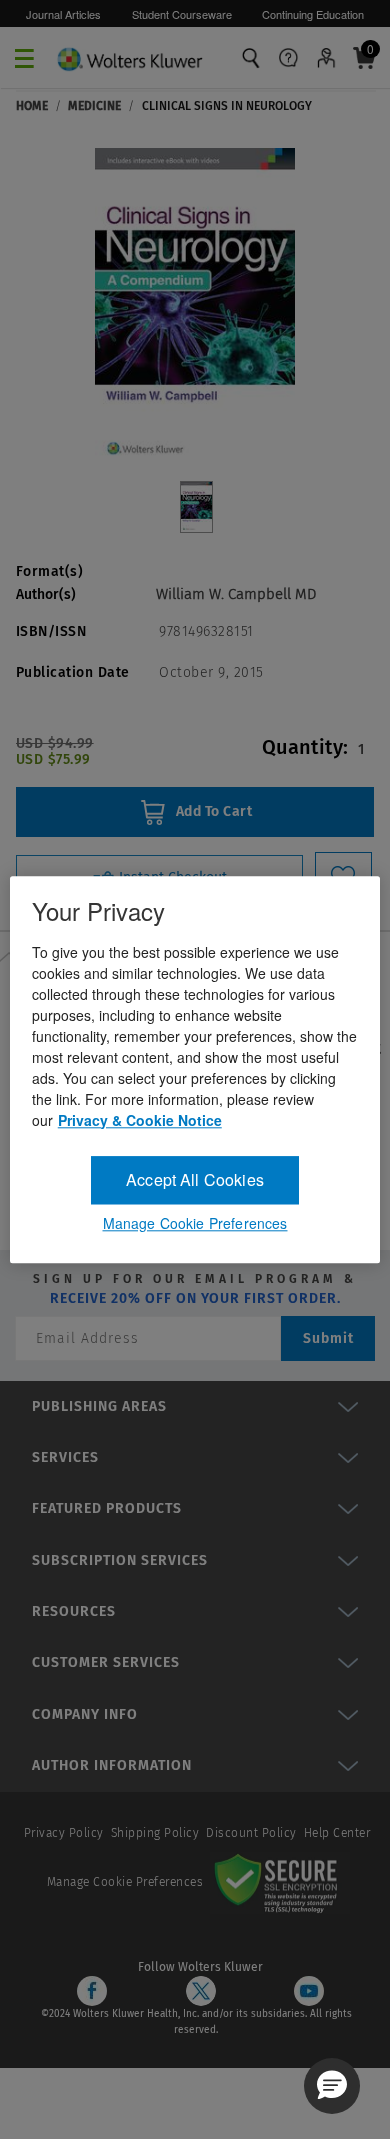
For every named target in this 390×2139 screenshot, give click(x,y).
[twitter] (201, 1991)
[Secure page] (280, 1882)
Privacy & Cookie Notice (140, 1120)
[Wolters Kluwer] (129, 55)
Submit (328, 1338)
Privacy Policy (64, 1833)
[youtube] (309, 1991)
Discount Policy (251, 1833)
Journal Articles (63, 14)
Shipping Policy (155, 1833)
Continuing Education (313, 14)
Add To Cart (212, 811)
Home (32, 106)
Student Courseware (182, 14)
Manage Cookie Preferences (125, 1882)
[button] (332, 2086)
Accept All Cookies (195, 1179)
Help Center (337, 1833)
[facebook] (92, 1991)
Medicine (94, 106)
